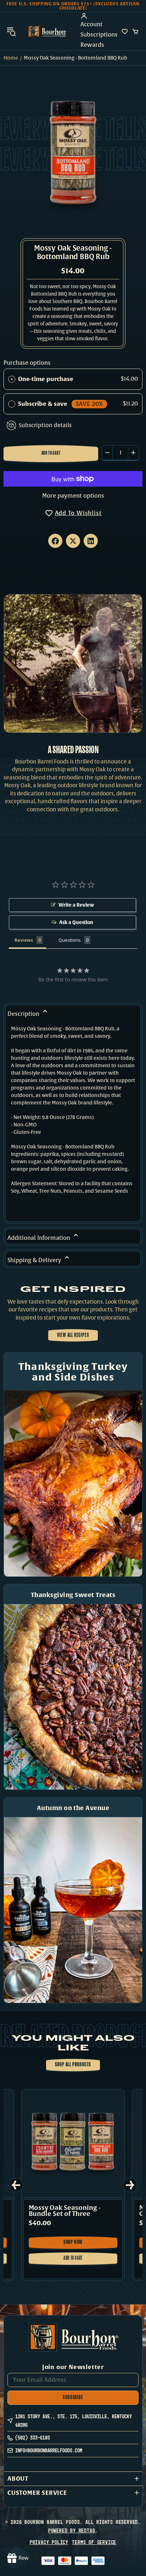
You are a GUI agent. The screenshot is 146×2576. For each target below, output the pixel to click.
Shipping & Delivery (35, 1260)
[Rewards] (18, 2558)
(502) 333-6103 (33, 2438)
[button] (73, 2479)
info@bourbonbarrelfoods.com (49, 2450)
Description (24, 1014)
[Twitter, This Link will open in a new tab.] (73, 541)
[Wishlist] (125, 32)
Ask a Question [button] (76, 922)
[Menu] (11, 31)
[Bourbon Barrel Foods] (47, 31)
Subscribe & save (60, 404)
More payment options (73, 496)
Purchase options (27, 363)
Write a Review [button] (76, 905)
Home (11, 58)
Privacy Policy (49, 2542)
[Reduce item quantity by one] (107, 453)
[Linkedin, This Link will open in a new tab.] (91, 541)
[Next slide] (130, 2185)
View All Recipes (73, 1335)
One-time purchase (46, 379)
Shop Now (77, 2244)
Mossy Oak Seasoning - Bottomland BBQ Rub (73, 253)
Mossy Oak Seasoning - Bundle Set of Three (65, 2211)
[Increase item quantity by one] (133, 453)
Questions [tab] (70, 940)
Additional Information (40, 1238)
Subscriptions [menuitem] (99, 35)
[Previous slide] (16, 2185)
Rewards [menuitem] (92, 45)
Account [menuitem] (91, 24)
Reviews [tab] (24, 940)
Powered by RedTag (72, 2530)
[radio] (12, 379)
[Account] (99, 16)
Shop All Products (73, 2065)
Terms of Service (94, 2542)
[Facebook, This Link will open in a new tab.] (55, 541)
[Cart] (135, 32)
